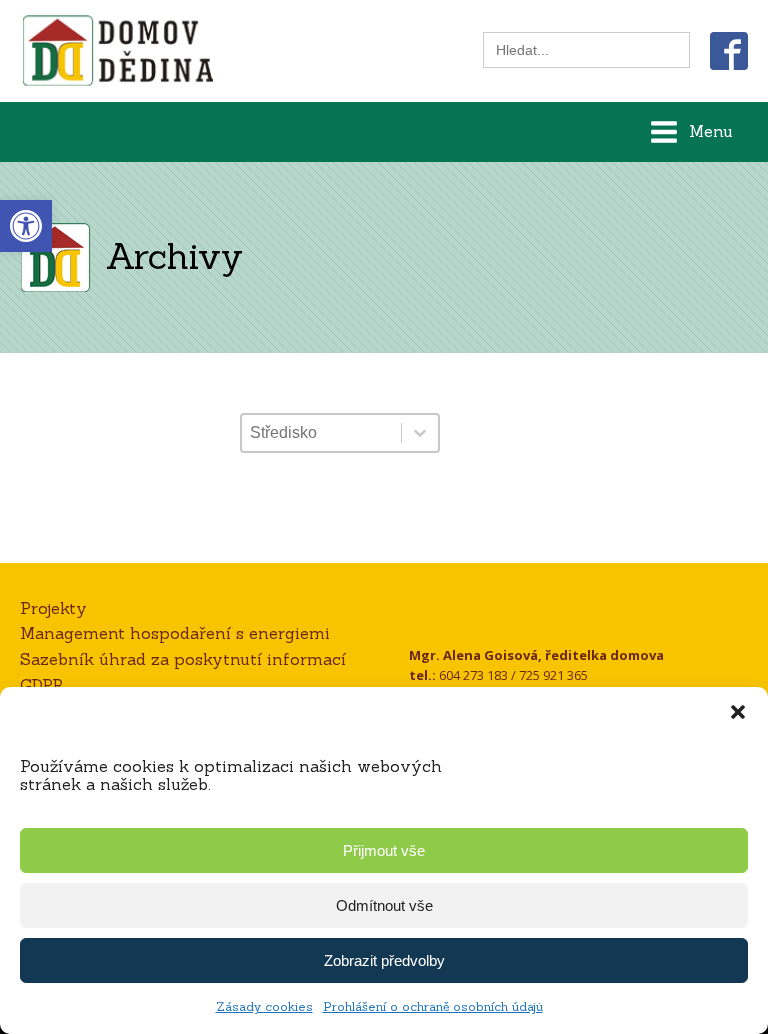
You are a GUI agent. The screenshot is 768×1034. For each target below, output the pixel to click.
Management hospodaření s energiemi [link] (175, 633)
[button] (738, 712)
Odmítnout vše (384, 905)
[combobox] (321, 433)
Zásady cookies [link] (264, 1006)
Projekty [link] (53, 608)
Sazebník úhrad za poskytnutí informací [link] (183, 659)
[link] (26, 226)
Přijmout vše (384, 850)
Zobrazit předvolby (384, 960)
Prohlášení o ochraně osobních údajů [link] (433, 1006)
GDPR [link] (42, 685)
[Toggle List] (420, 433)
